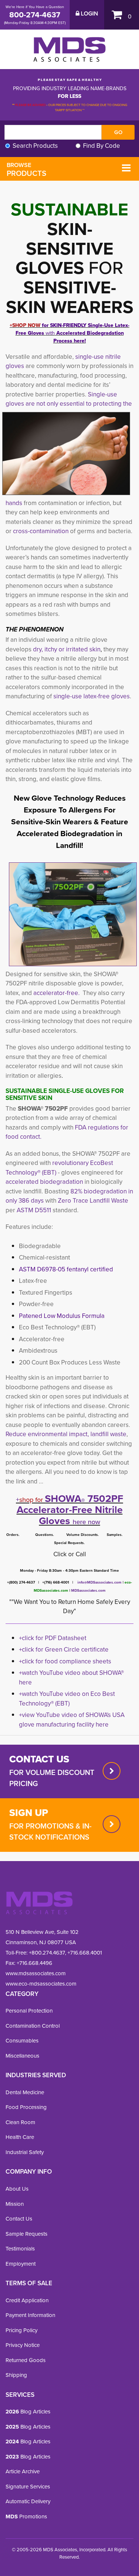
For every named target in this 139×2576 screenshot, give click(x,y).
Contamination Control (33, 2026)
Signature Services (28, 2487)
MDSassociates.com (88, 1590)
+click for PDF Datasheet (53, 1638)
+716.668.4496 (34, 1963)
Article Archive (23, 2471)
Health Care (20, 2137)
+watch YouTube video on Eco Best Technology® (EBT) (67, 1699)
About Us (17, 2189)
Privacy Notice (23, 2345)
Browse (27, 170)
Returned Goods (26, 2360)
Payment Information (30, 2315)
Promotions (26, 2517)
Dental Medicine (25, 2092)
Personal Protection (29, 2011)
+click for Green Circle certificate (64, 1650)
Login (89, 14)
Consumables (22, 2041)
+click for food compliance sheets (65, 1661)
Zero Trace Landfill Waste (92, 1201)
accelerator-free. (57, 993)
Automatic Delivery (28, 2501)
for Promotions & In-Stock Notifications (50, 1832)
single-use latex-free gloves (92, 696)
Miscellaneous (22, 2056)
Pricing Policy (21, 2330)
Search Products (35, 146)
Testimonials (20, 2249)
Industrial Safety (25, 2152)
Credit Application (27, 2300)
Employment (21, 2264)
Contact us (39, 1759)
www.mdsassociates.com (36, 1973)
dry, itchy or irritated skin (67, 649)
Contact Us (19, 2219)
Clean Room (20, 2122)
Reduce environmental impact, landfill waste (66, 1434)
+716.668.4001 (85, 1953)
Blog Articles (28, 2412)
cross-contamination (41, 531)
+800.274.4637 (46, 1953)
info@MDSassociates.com (100, 1582)
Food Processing (26, 2107)
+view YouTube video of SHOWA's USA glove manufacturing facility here (72, 1720)
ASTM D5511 (34, 1210)
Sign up (29, 1813)
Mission (15, 2204)
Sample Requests (27, 2234)
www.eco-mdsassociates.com (41, 1984)
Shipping (16, 2375)
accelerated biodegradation (44, 1182)
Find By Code (102, 146)
